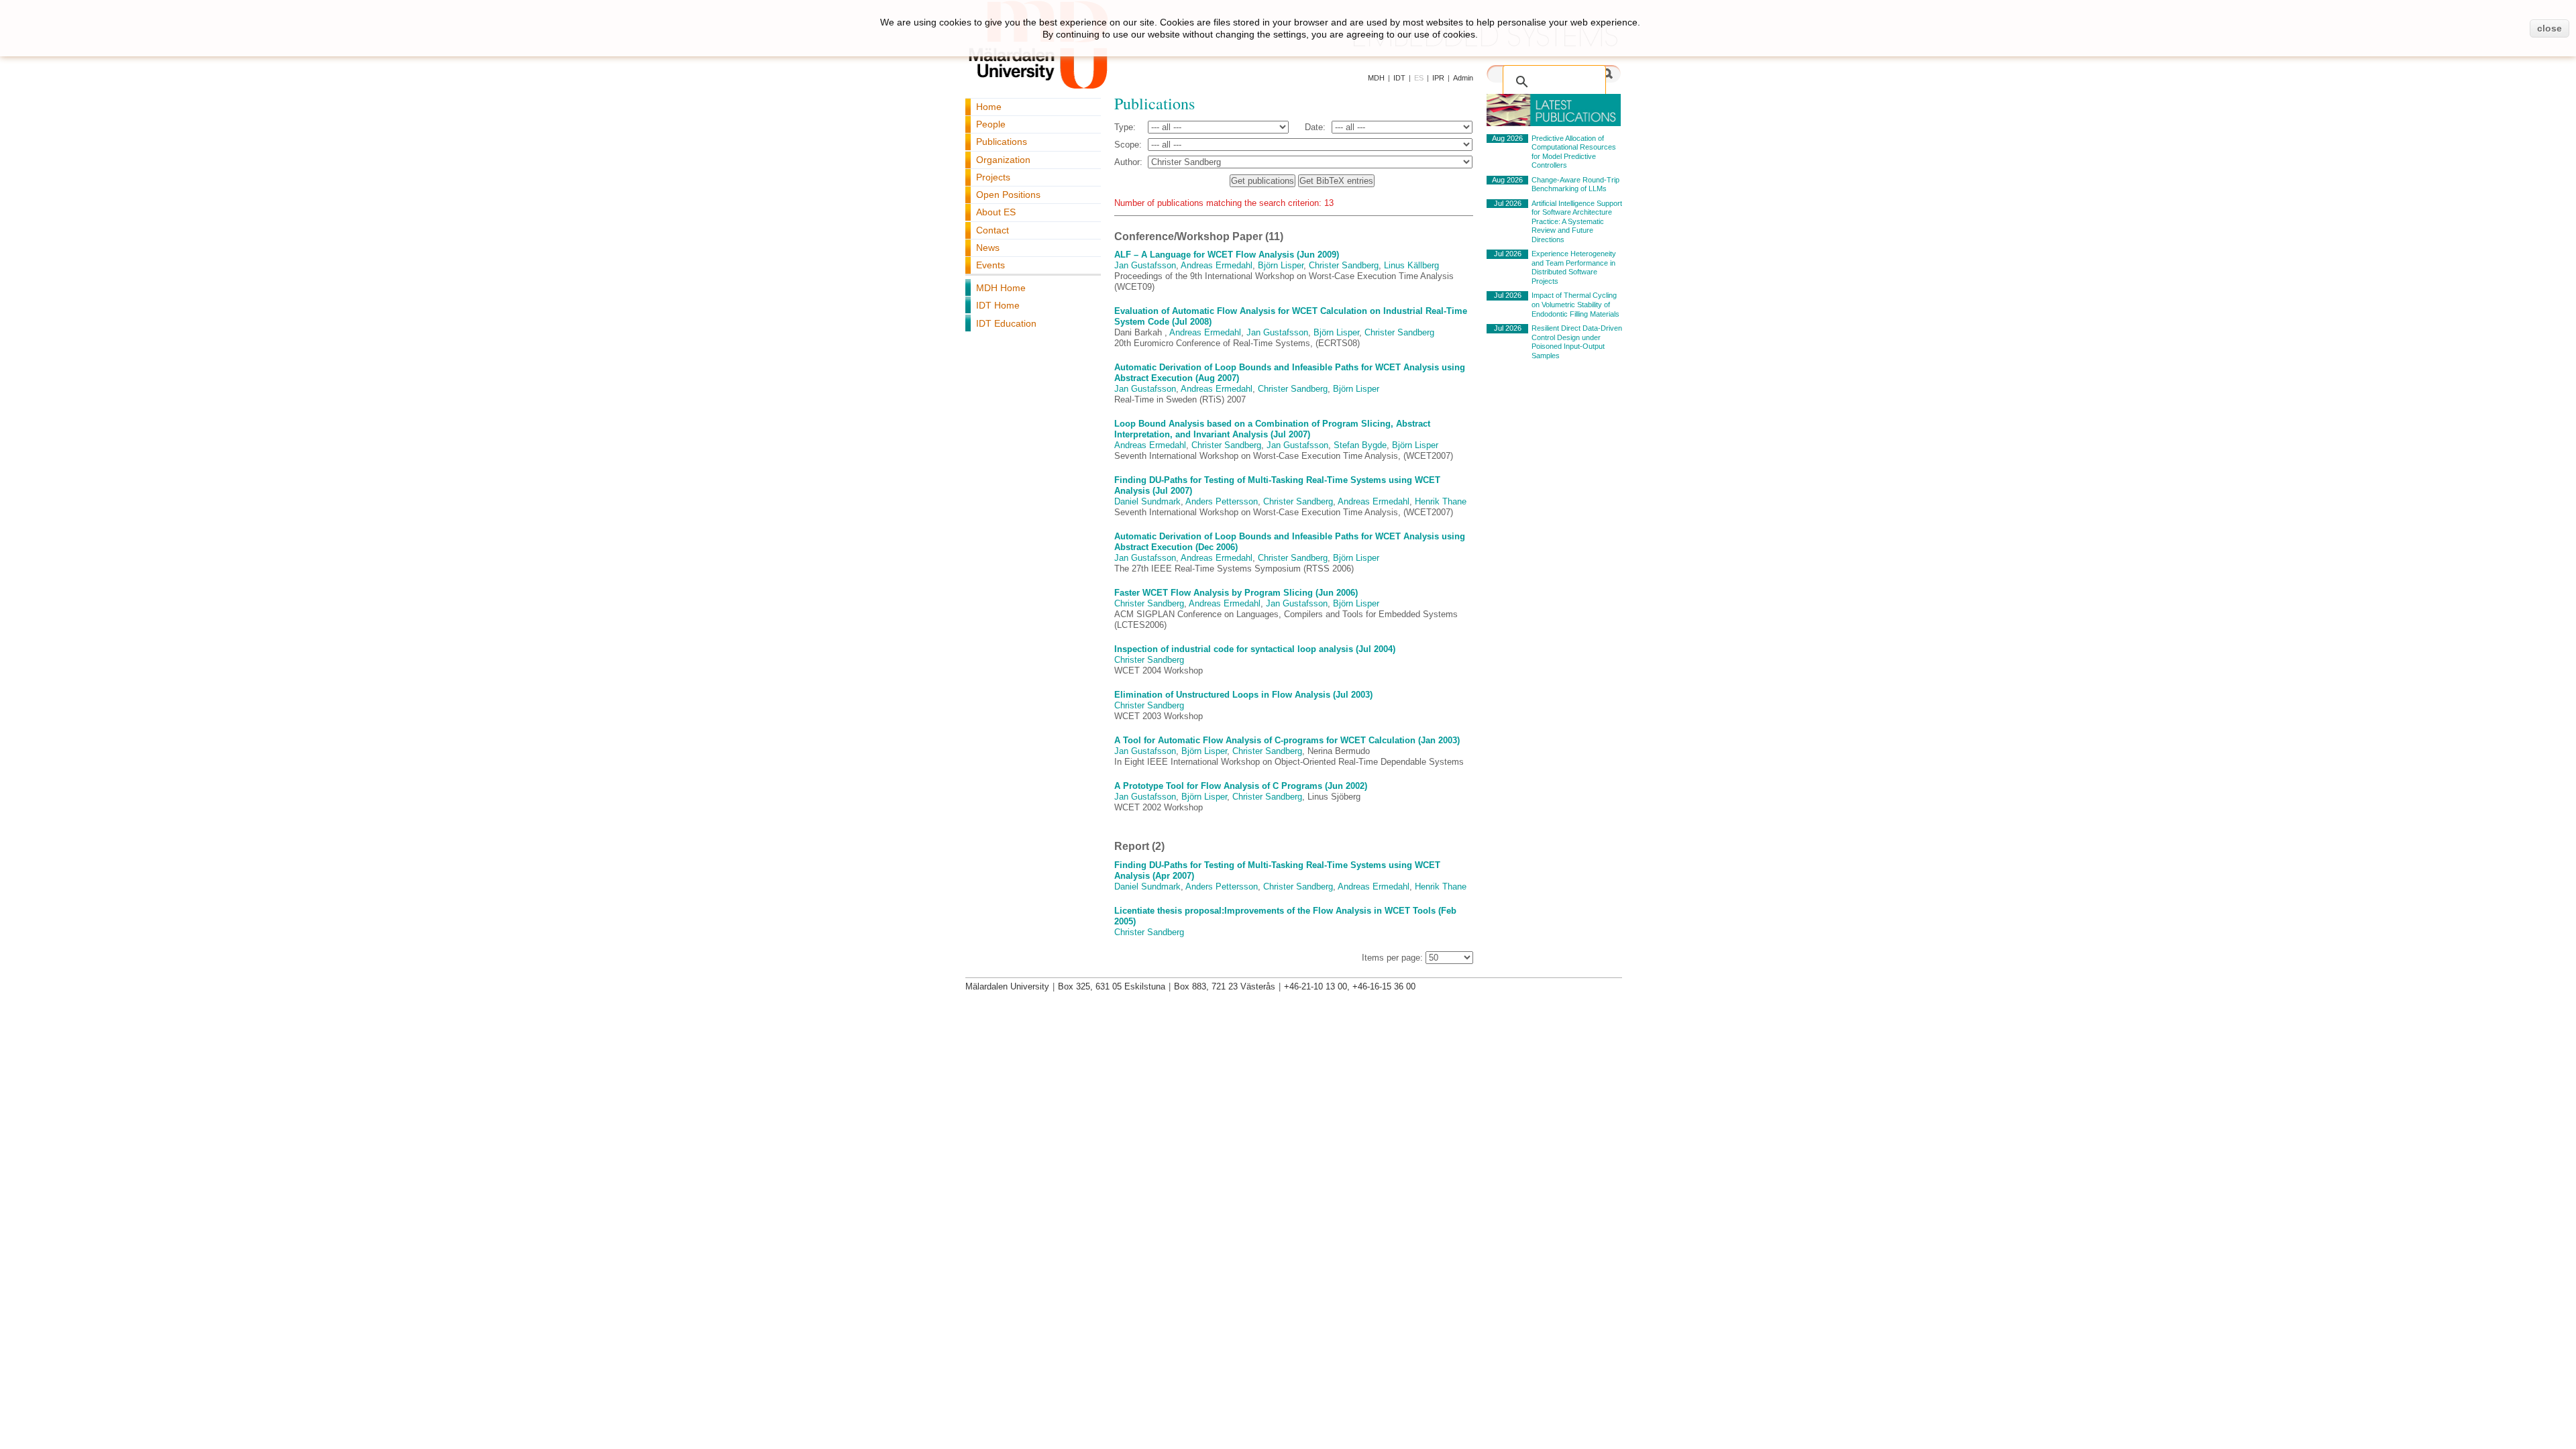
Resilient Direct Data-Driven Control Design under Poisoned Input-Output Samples (1577, 342)
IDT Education (1006, 323)
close (2550, 28)
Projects (993, 177)
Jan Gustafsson (1145, 265)
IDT (1399, 78)
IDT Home (998, 305)
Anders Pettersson (1222, 501)
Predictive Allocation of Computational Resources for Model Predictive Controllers (1574, 152)
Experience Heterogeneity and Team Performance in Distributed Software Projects (1574, 267)
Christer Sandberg (1344, 265)
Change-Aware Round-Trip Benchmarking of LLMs (1575, 184)
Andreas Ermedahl (1217, 265)
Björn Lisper (1281, 265)
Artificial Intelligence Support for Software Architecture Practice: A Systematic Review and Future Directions (1577, 221)
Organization (1003, 160)
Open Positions (1008, 195)
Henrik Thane (1441, 501)
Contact (992, 230)
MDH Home (1001, 288)
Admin (1463, 78)
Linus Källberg (1411, 265)
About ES (996, 212)
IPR (1438, 78)
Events (990, 265)
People (991, 124)
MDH (1376, 78)
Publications (1002, 142)
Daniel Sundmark (1147, 501)
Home (989, 107)
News (988, 248)
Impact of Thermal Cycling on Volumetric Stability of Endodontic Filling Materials (1575, 304)
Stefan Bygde (1360, 445)
